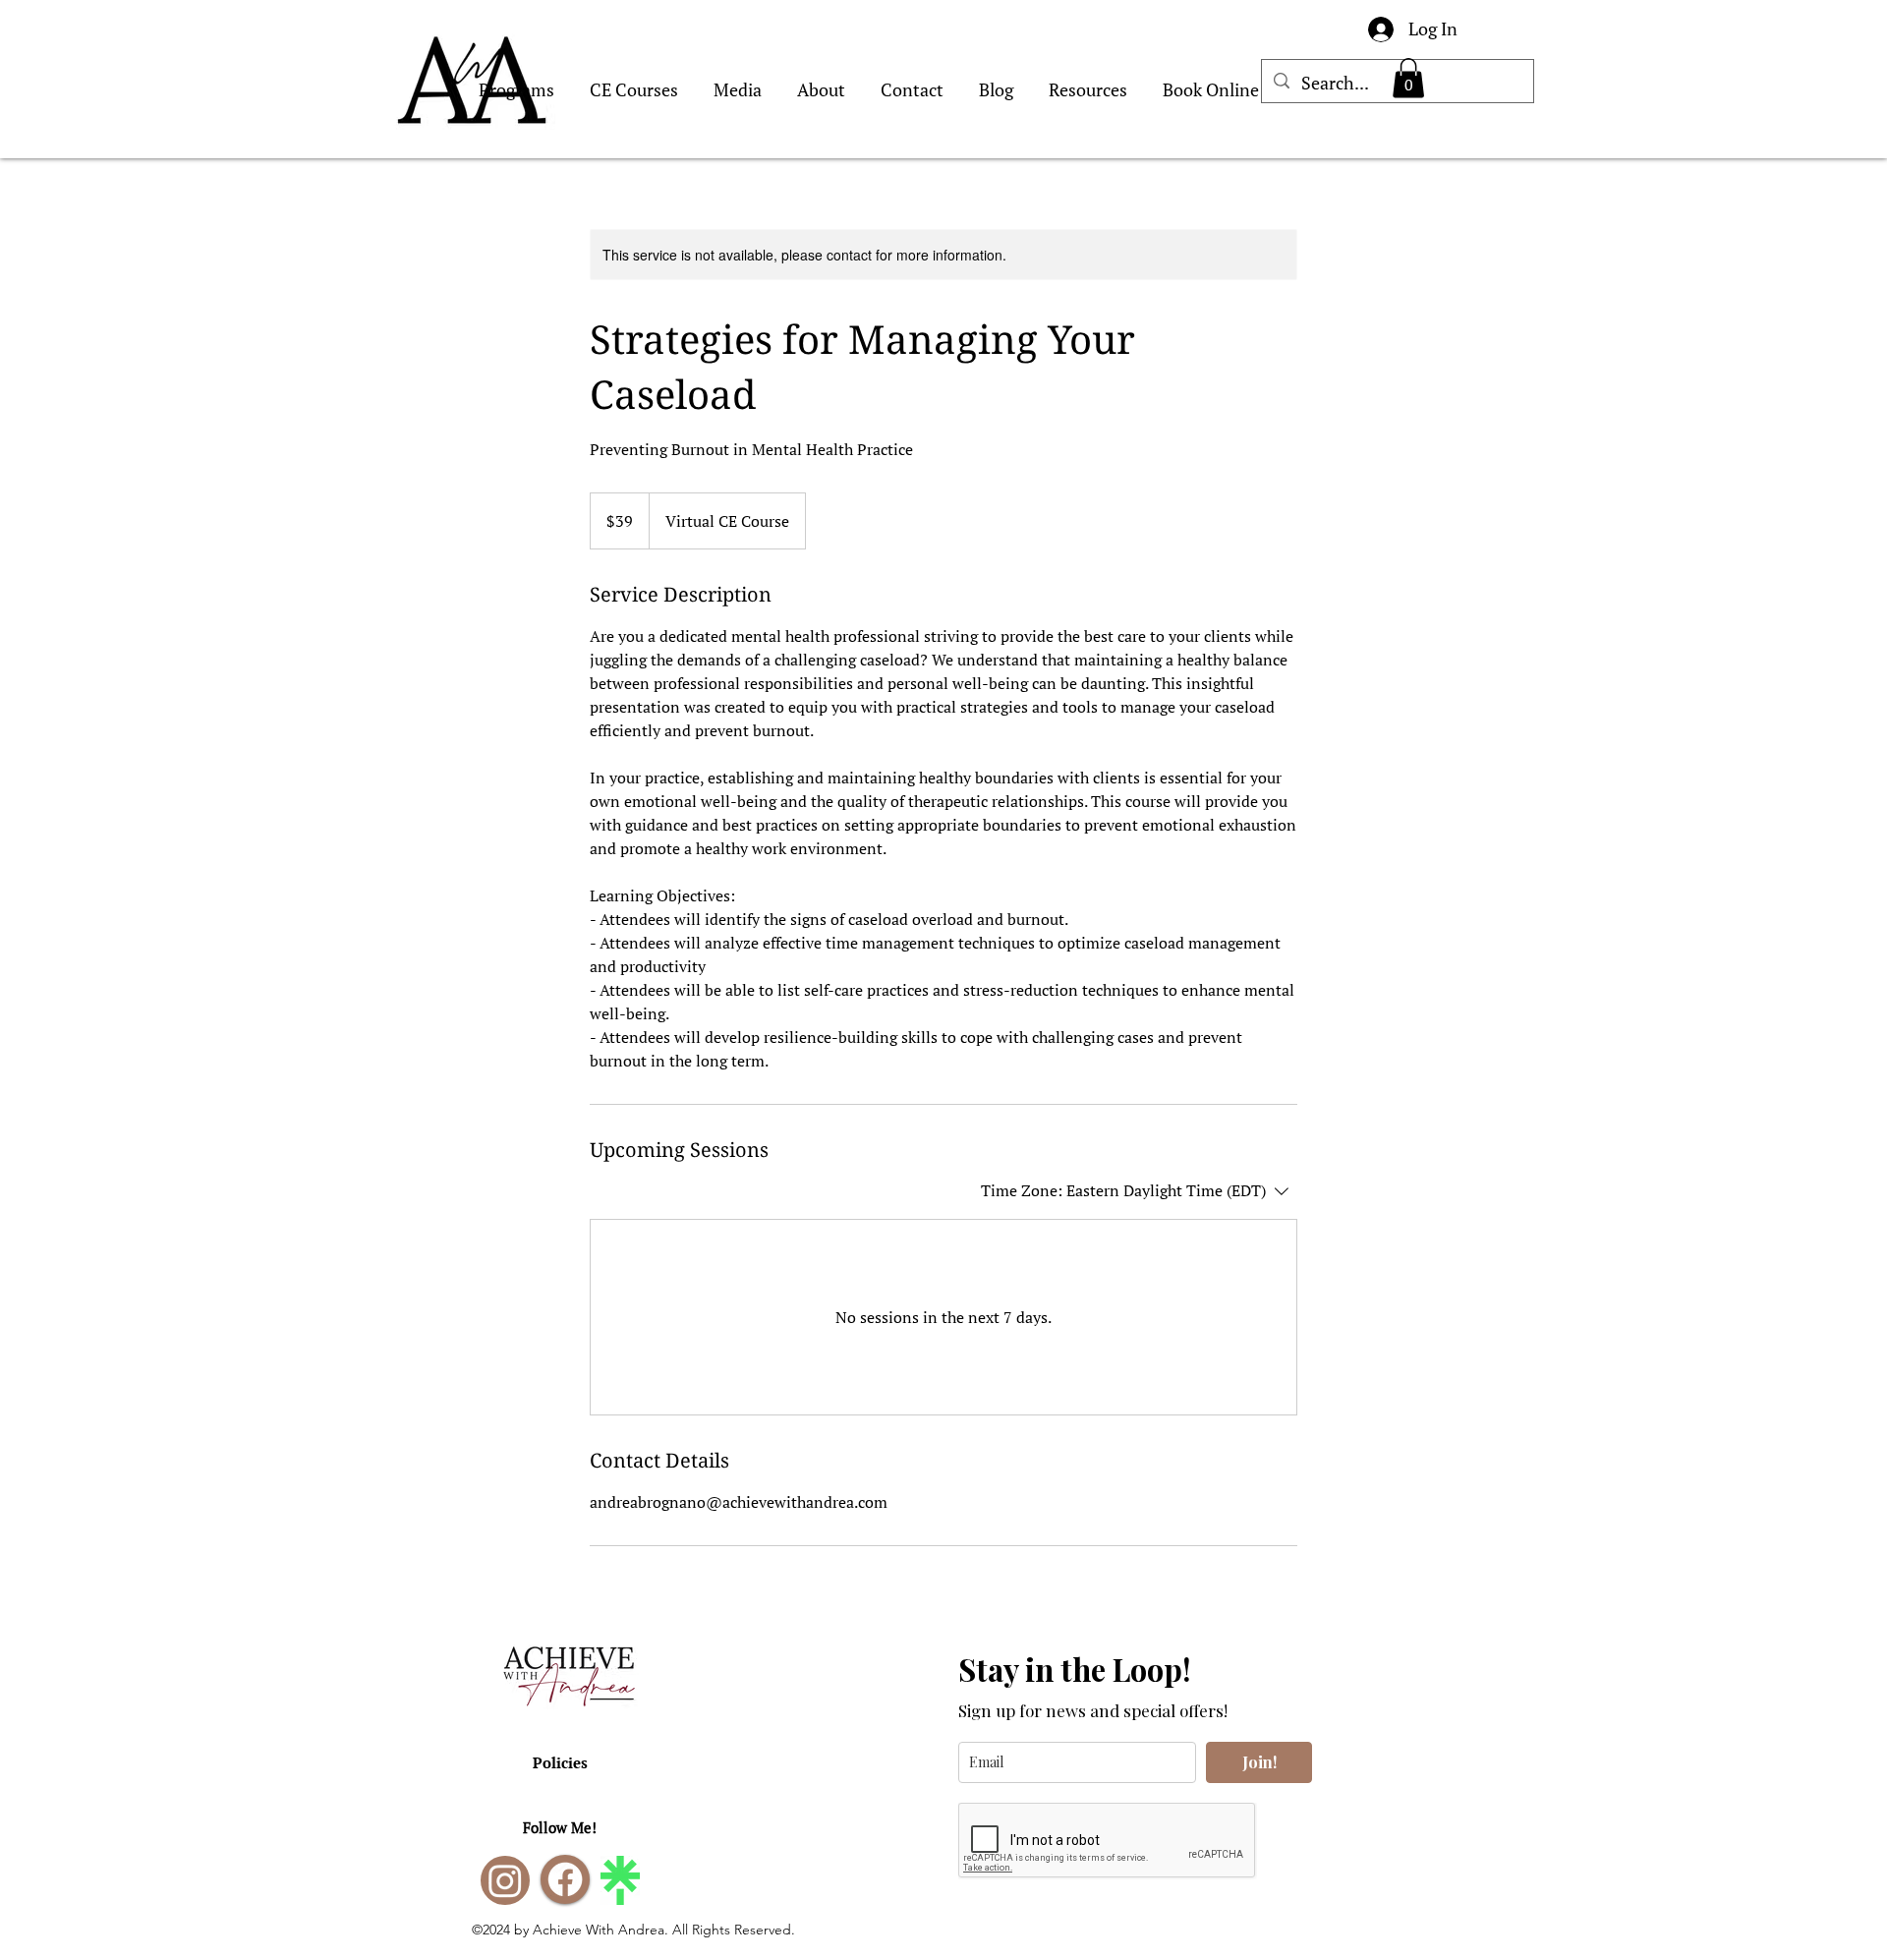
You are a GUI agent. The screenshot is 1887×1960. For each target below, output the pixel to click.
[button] (1408, 78)
